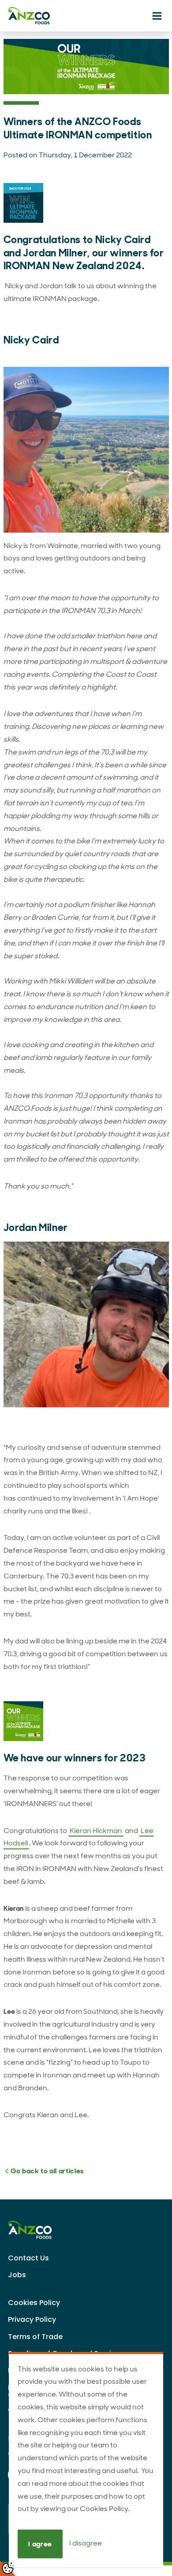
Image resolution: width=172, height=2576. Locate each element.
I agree (40, 2544)
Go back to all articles (47, 2171)
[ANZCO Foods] (43, 16)
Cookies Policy (34, 2303)
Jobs (17, 2275)
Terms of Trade (35, 2337)
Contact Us (28, 2258)
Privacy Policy (32, 2319)
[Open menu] (157, 17)
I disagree (86, 2544)
